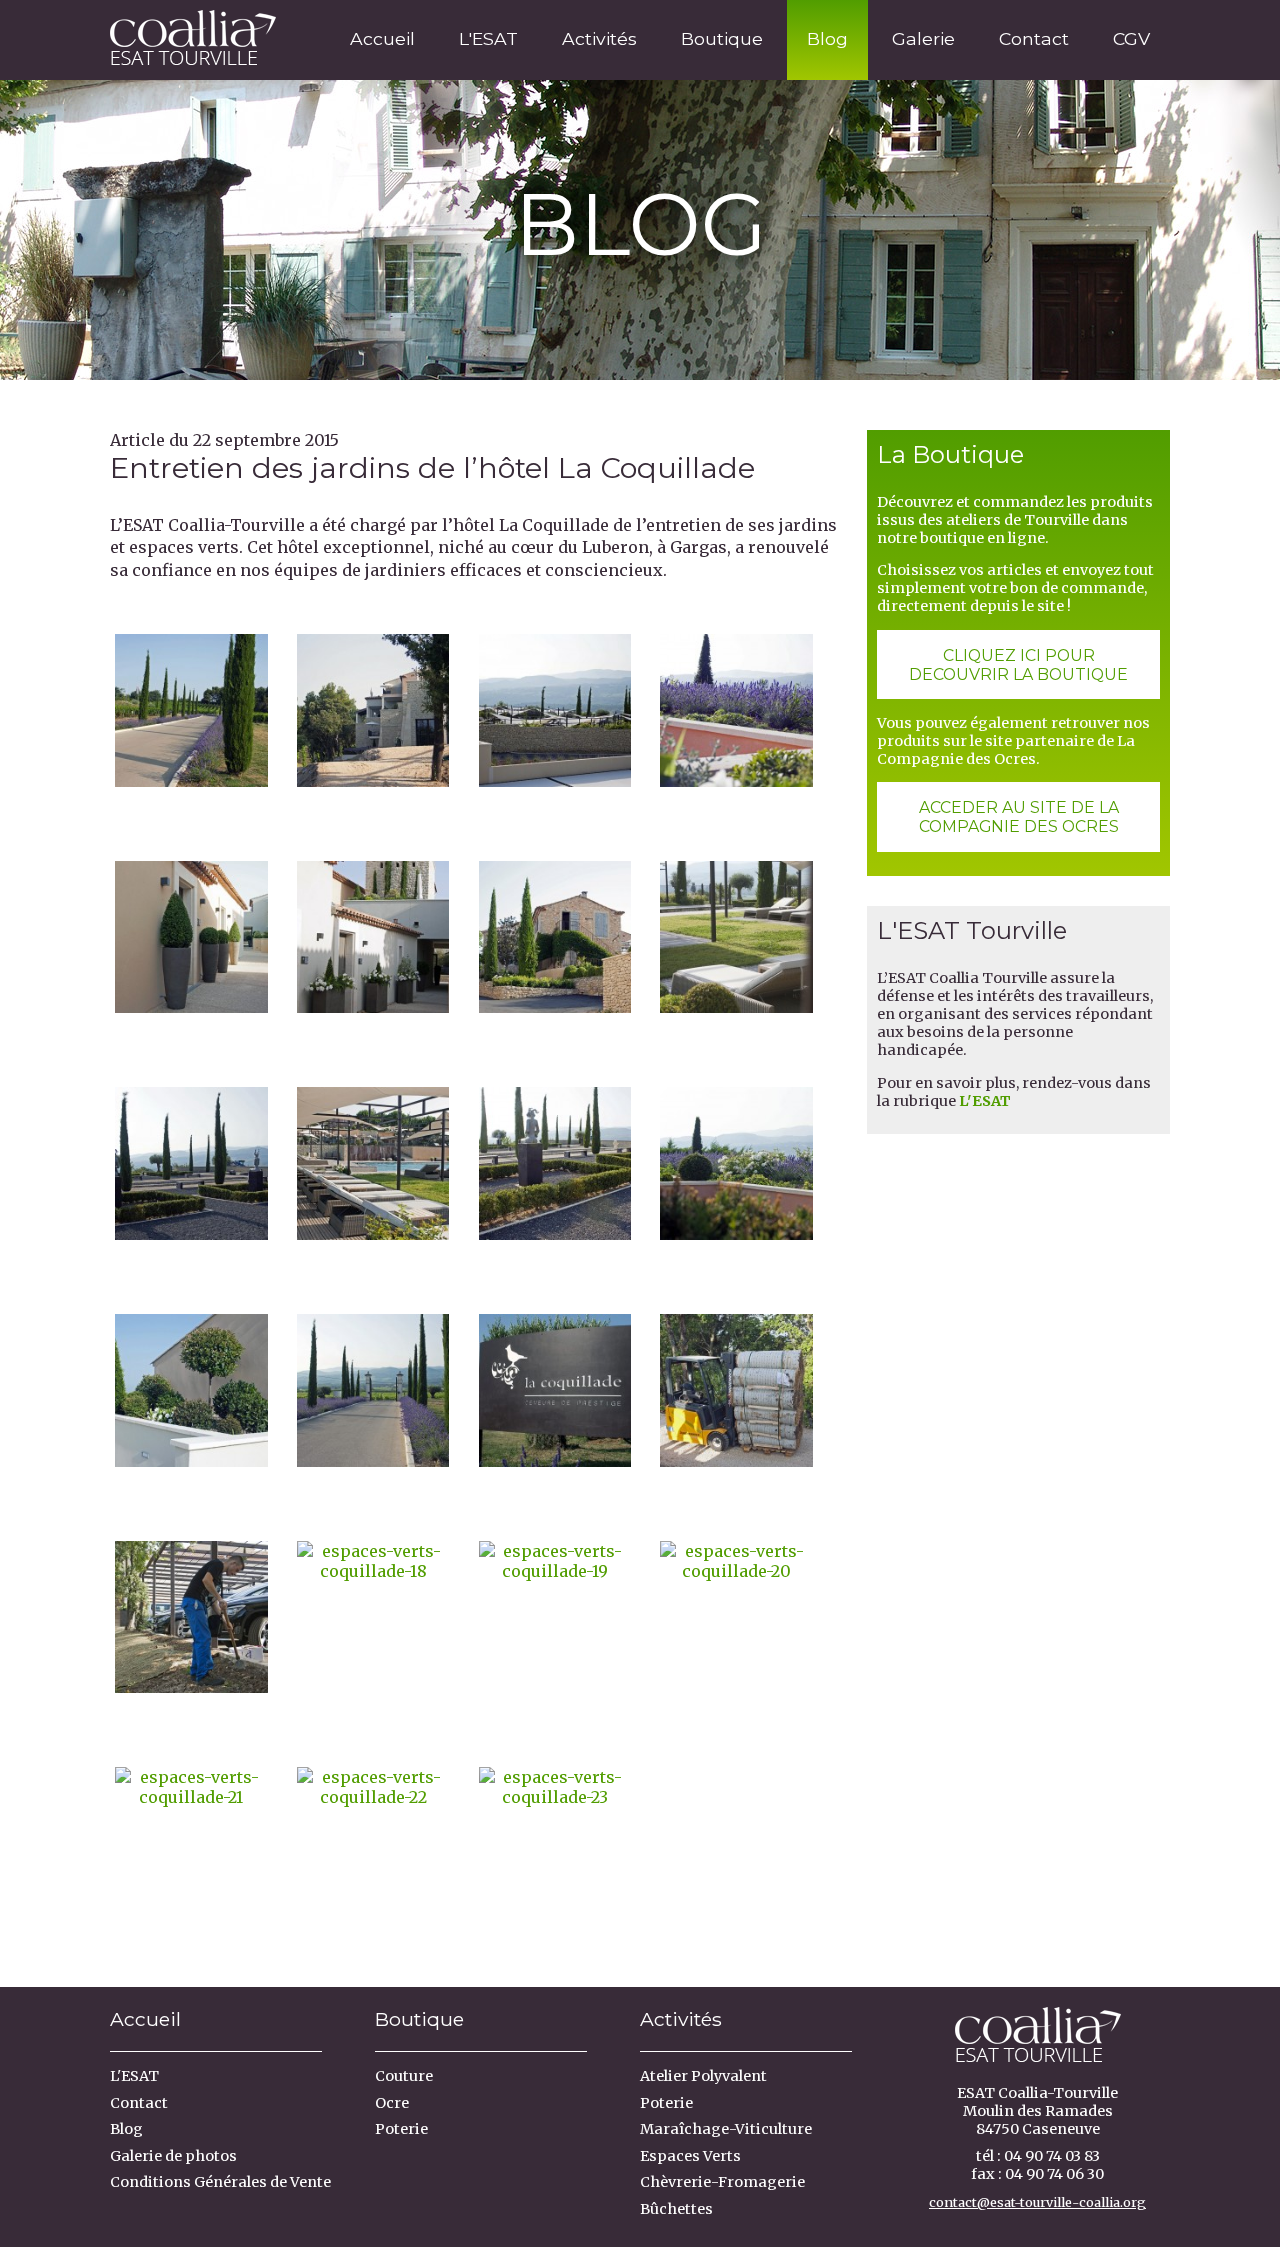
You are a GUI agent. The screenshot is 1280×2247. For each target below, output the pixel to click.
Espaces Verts (690, 2156)
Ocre (392, 2103)
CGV (1131, 38)
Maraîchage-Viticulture (726, 2129)
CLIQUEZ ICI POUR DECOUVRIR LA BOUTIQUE (1018, 665)
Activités (599, 38)
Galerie (923, 38)
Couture (404, 2076)
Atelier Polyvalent (703, 2076)
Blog (827, 38)
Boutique (722, 38)
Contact (1034, 38)
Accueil (382, 38)
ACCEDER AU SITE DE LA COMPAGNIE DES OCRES (1019, 817)
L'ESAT (488, 38)
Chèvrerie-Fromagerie (722, 2182)
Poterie (401, 2129)
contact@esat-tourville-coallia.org (1037, 2202)
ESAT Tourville (186, 34)
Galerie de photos (173, 2156)
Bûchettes (676, 2209)
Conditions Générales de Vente (220, 2182)
